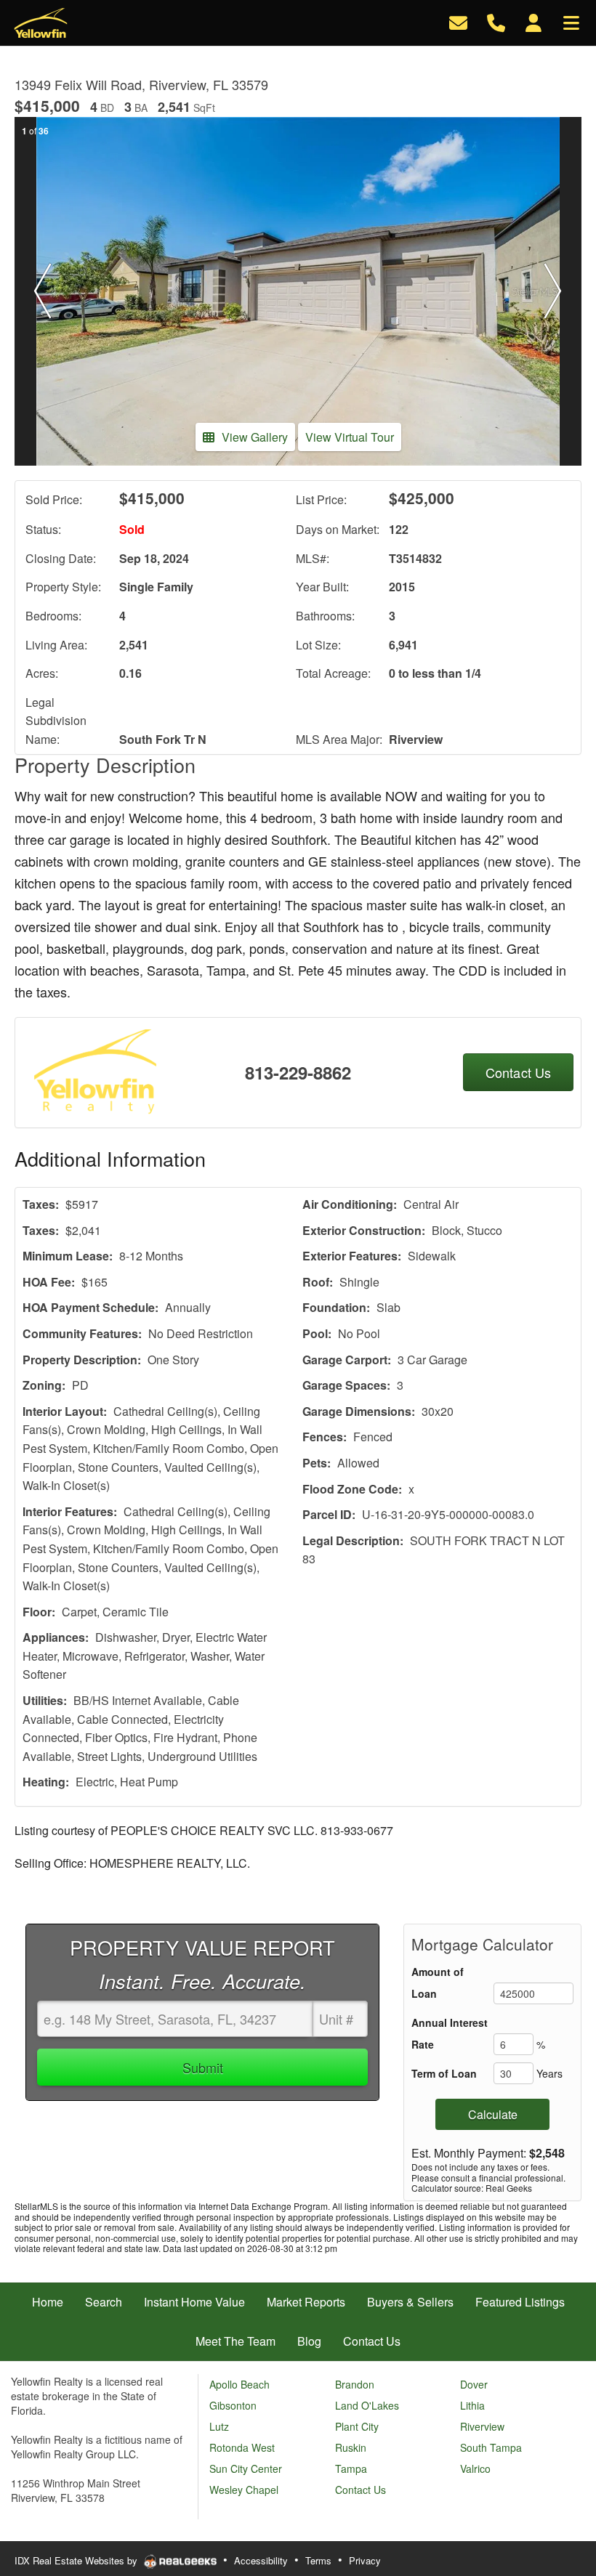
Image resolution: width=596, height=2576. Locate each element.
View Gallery (255, 437)
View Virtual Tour (350, 437)
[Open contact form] (458, 21)
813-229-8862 (298, 1072)
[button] (43, 291)
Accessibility (261, 2560)
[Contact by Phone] (496, 21)
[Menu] (571, 21)
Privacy (365, 2560)
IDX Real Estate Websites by (77, 2560)
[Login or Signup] (533, 21)
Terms (318, 2560)
